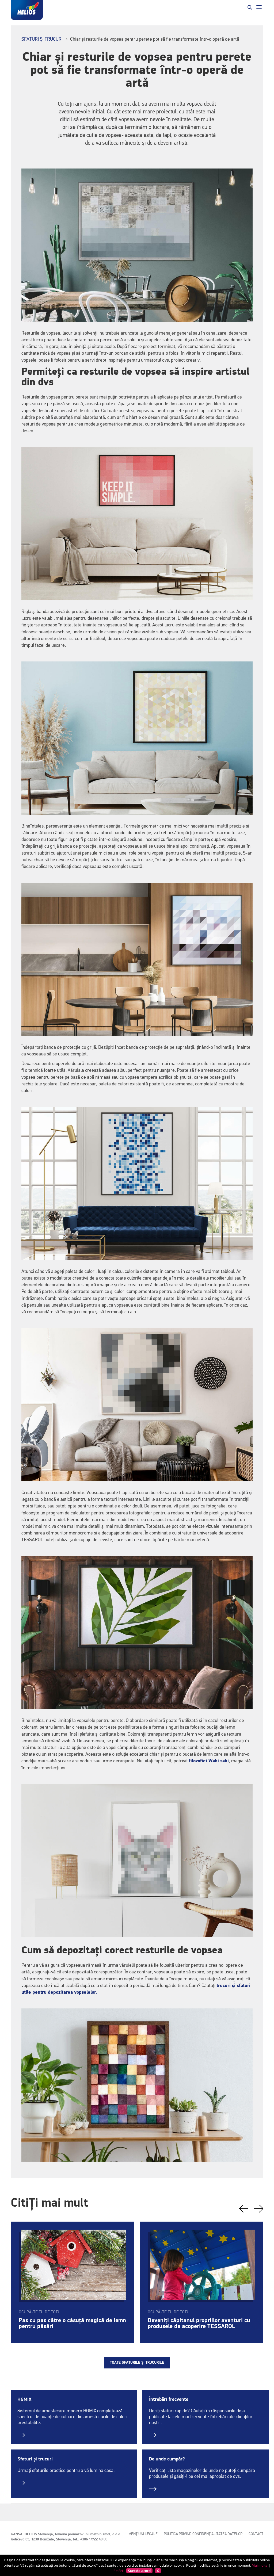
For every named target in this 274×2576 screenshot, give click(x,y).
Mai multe (260, 2565)
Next (259, 2209)
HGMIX (24, 2399)
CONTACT (256, 2534)
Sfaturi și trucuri (35, 2459)
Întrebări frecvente (169, 2399)
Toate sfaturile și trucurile (137, 2363)
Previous (244, 2209)
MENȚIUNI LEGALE (143, 2534)
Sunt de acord (139, 2571)
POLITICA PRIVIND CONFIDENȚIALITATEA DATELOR (203, 2534)
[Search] (249, 7)
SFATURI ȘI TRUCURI (42, 39)
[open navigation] (259, 7)
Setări (118, 2571)
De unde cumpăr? (167, 2459)
